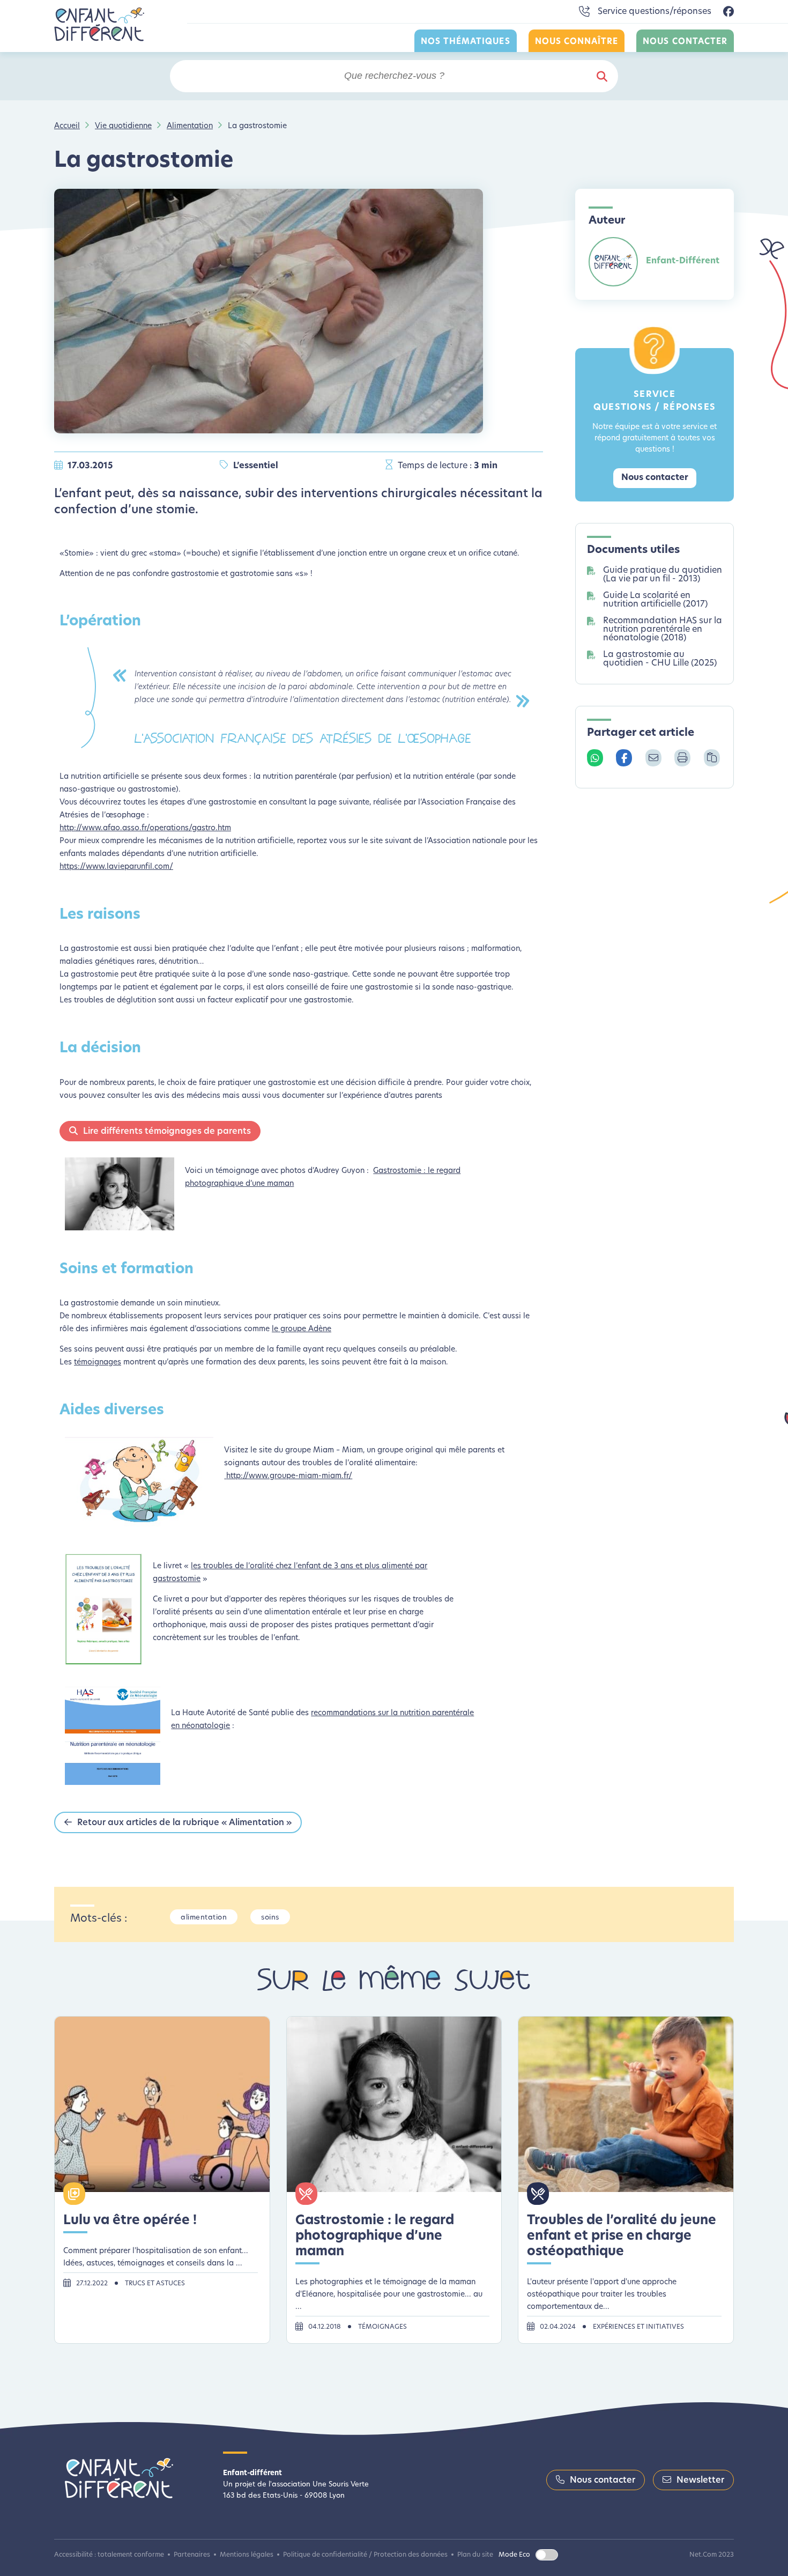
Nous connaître (577, 42)
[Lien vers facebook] (728, 12)
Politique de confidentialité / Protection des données (365, 2555)
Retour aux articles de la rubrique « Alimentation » (184, 1823)
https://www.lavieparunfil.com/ (116, 867)
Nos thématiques (466, 42)
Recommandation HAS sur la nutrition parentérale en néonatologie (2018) (663, 630)
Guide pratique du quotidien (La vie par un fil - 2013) (663, 575)
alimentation (204, 1918)
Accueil (67, 126)
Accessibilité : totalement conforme (109, 2555)
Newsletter (700, 2481)
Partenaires (192, 2555)
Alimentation (190, 126)
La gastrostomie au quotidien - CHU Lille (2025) (660, 659)
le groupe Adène (302, 1329)
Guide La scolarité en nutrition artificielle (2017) (655, 600)
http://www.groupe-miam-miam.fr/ (289, 1476)
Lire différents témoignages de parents (167, 1132)
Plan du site (475, 2555)
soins (270, 1918)
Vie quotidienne (123, 126)
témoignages (98, 1363)
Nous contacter (685, 42)
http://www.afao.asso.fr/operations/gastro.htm (145, 828)
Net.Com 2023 (712, 2555)
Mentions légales (247, 2555)
